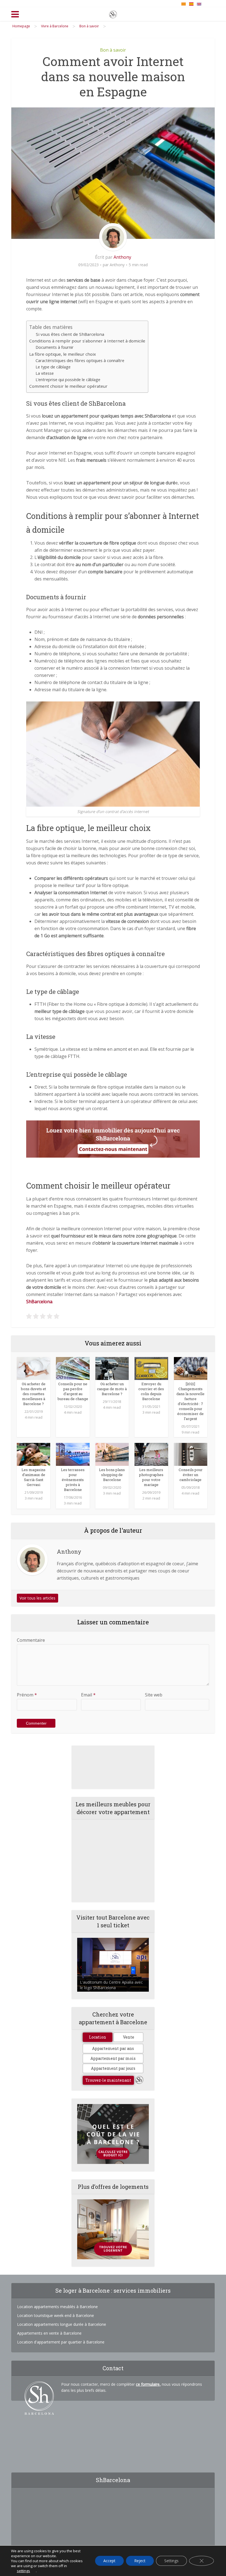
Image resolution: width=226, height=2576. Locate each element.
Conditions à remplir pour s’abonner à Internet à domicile (87, 341)
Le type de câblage (53, 367)
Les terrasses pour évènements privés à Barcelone (73, 1480)
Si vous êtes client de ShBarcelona (70, 334)
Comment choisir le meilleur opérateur (68, 386)
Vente (129, 2037)
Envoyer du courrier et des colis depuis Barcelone (151, 1391)
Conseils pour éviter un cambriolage (191, 1475)
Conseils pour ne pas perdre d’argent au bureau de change (73, 1391)
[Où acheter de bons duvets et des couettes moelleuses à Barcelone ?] (33, 1368)
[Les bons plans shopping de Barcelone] (112, 1454)
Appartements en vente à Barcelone (49, 2333)
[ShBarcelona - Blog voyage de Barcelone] (113, 13)
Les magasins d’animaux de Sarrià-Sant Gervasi (33, 1477)
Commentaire (31, 1640)
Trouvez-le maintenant (108, 2080)
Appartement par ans (113, 2048)
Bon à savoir (113, 50)
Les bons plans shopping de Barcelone (112, 1475)
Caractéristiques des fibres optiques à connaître (80, 361)
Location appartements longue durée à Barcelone (62, 2324)
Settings (171, 2561)
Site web (154, 1695)
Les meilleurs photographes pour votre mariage (151, 1477)
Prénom (27, 1695)
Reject (140, 2561)
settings (23, 2571)
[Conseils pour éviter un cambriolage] (191, 1454)
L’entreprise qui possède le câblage (68, 380)
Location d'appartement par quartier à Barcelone (61, 2342)
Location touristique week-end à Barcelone (56, 2315)
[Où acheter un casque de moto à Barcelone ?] (112, 1368)
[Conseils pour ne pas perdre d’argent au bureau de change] (73, 1368)
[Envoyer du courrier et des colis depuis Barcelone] (151, 1368)
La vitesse (45, 373)
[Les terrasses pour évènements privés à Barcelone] (73, 1454)
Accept (109, 2561)
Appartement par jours (113, 2068)
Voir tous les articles (37, 1598)
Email (88, 1695)
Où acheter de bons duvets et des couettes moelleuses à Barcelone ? (33, 1394)
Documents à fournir (55, 347)
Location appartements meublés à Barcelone (57, 2307)
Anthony (122, 257)
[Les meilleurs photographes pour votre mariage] (151, 1454)
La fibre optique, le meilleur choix (63, 354)
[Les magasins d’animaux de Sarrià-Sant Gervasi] (33, 1454)
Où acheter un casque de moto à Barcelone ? (112, 1389)
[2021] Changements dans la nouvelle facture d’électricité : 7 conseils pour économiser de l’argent (190, 1401)
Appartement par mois (113, 2058)
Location (98, 2037)
